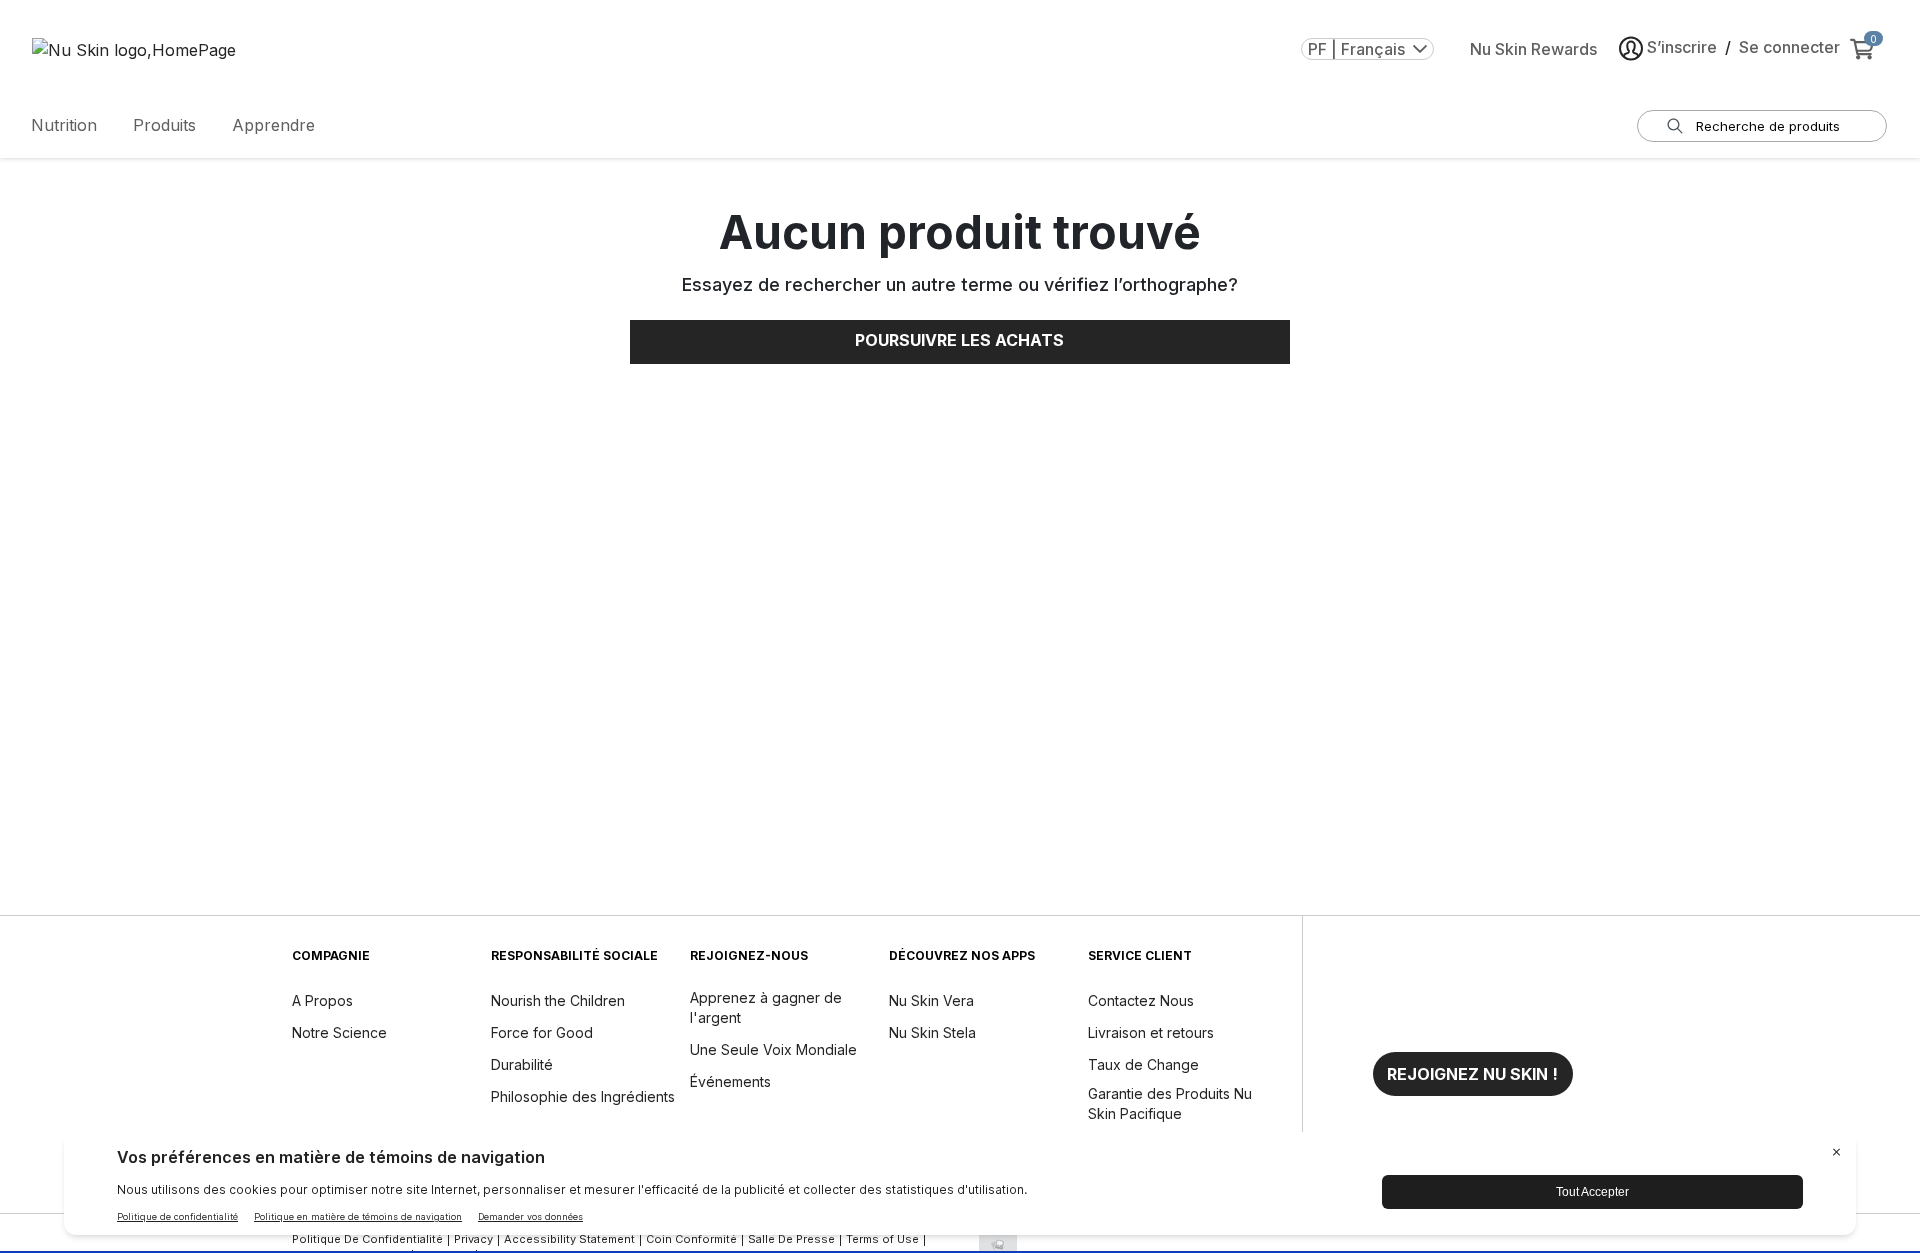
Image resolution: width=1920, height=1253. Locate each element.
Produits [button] (164, 125)
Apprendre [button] (273, 125)
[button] (1473, 1074)
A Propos (322, 1000)
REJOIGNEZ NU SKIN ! (1472, 1074)
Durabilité (522, 1064)
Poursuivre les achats (959, 340)
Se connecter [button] (1789, 47)
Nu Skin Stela (932, 1032)
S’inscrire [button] (1682, 47)
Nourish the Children (558, 1000)
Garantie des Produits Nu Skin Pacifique (1170, 1103)
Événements (730, 1081)
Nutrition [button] (64, 125)
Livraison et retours (1151, 1032)
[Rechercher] (1675, 126)
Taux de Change (1143, 1064)
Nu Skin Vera (931, 1000)
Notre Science (339, 1032)
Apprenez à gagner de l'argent (766, 1007)
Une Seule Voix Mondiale (773, 1049)
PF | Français (1356, 49)
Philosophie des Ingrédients (583, 1096)
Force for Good (542, 1032)
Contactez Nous (1141, 1000)
